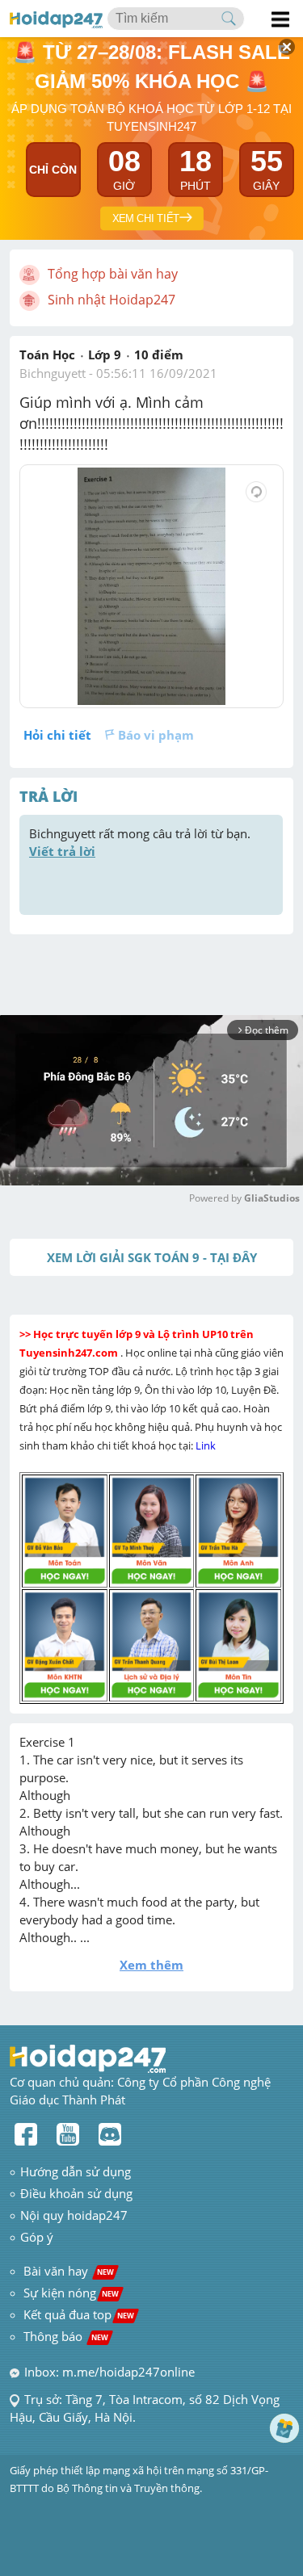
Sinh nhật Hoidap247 (112, 300)
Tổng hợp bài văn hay (113, 274)
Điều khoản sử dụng (76, 2193)
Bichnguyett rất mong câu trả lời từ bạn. (141, 842)
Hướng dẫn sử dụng (76, 2171)
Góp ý (37, 2237)
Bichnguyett (53, 373)
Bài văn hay (67, 2271)
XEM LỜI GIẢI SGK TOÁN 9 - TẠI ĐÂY (152, 1257)
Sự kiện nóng (71, 2293)
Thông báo (66, 2336)
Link (207, 1445)
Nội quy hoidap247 (74, 2215)
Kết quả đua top (79, 2314)
